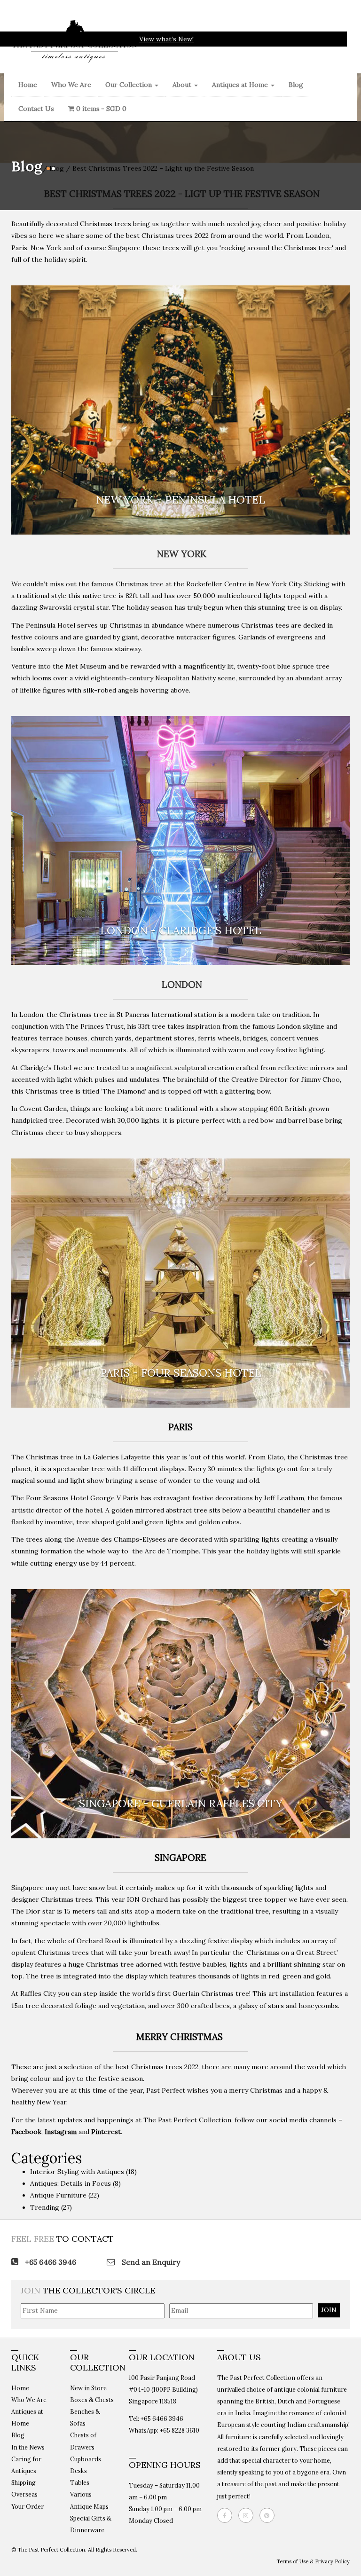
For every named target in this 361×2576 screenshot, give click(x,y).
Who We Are (71, 85)
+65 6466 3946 (50, 2262)
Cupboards (86, 2459)
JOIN (329, 2310)
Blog (296, 85)
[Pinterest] (269, 2515)
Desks (78, 2471)
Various (81, 2494)
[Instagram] (248, 2515)
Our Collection (129, 85)
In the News (28, 2447)
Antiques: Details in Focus (71, 2183)
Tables (80, 2482)
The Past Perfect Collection (187, 2120)
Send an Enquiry (150, 2262)
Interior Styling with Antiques (77, 2172)
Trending (45, 2207)
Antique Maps (89, 2506)
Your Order (27, 2506)
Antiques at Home (241, 85)
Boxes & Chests (92, 2400)
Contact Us (36, 109)
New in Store (88, 2388)
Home (28, 85)
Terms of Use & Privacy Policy (313, 2561)
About (183, 85)
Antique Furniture (58, 2195)
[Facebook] (227, 2515)
